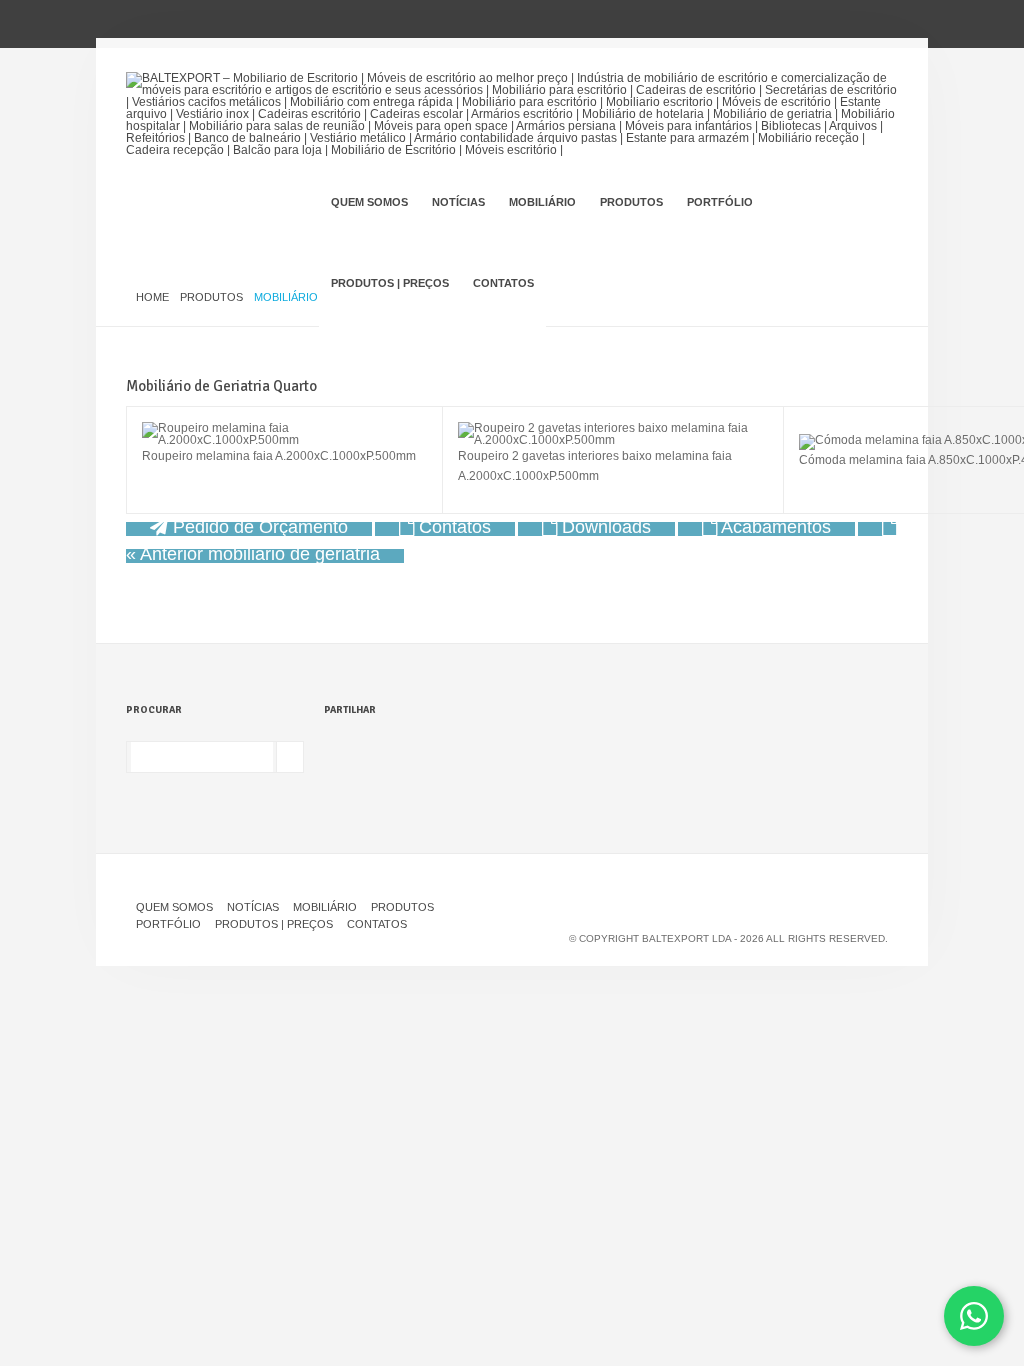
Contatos (503, 283)
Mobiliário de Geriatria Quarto (221, 386)
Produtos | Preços (390, 283)
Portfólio (720, 202)
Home (152, 297)
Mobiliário (542, 202)
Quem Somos (369, 202)
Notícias (458, 202)
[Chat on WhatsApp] (974, 1316)
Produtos (631, 202)
